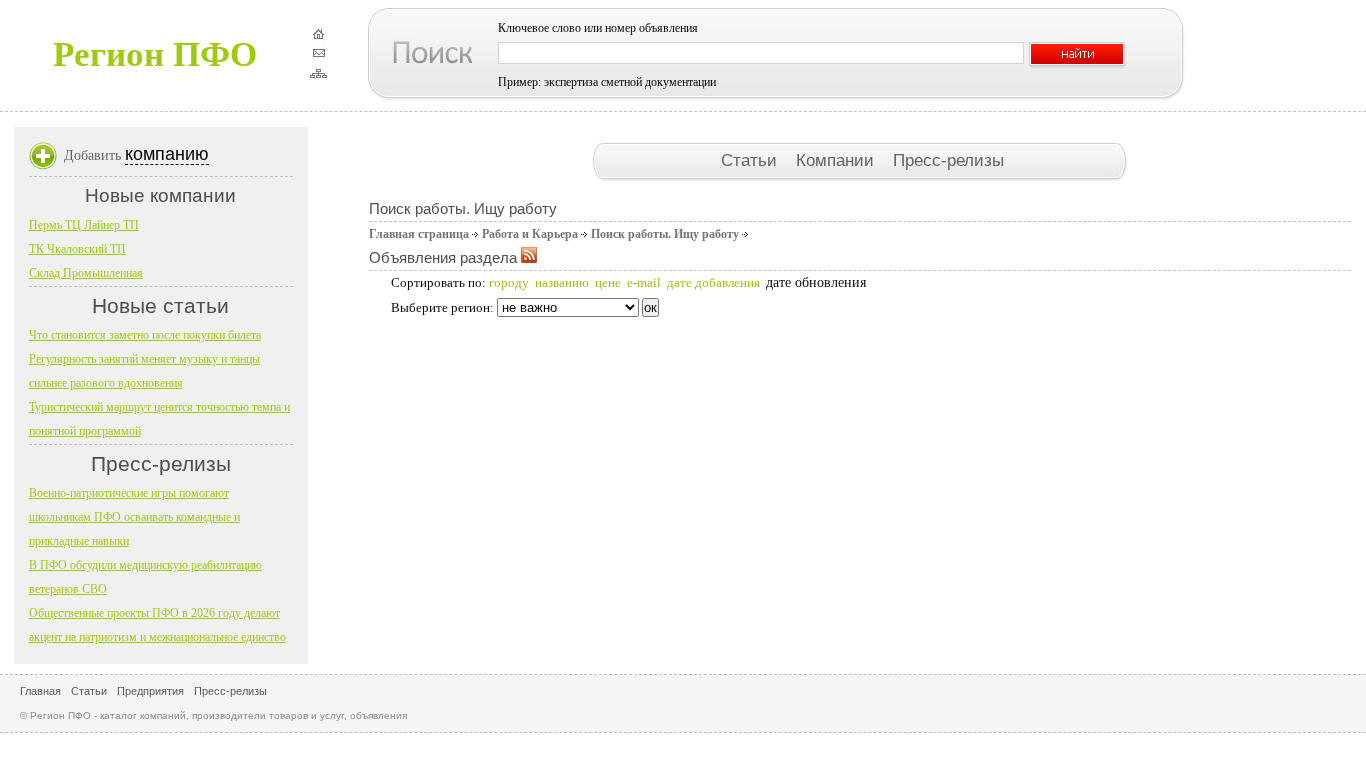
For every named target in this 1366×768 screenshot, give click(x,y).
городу (509, 282)
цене (608, 282)
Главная (40, 691)
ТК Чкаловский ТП (77, 249)
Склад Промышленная (86, 273)
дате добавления (713, 282)
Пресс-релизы (948, 160)
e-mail (644, 282)
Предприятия (150, 691)
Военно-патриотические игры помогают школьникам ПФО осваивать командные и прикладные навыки (134, 517)
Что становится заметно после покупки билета (145, 335)
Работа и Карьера (530, 234)
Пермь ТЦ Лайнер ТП (84, 225)
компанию (167, 154)
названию (562, 282)
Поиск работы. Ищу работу (665, 234)
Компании (837, 160)
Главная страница (419, 234)
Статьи (751, 160)
